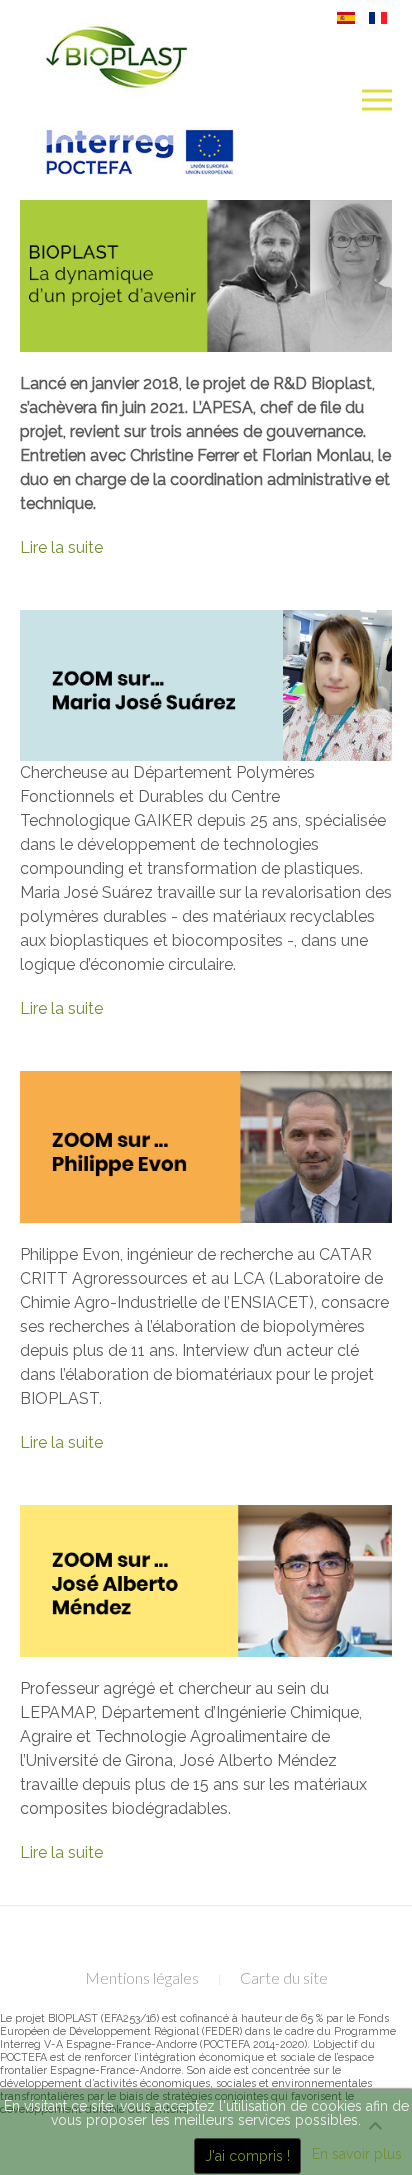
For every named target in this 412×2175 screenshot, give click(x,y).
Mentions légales (142, 1977)
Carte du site (284, 1977)
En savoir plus (357, 2154)
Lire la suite (61, 547)
